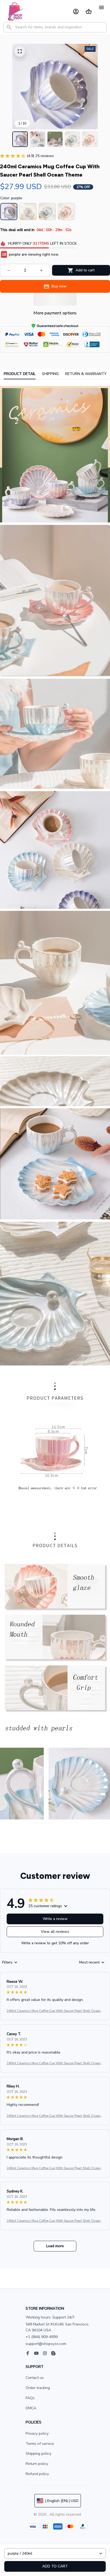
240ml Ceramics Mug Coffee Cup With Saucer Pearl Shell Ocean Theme (55, 2011)
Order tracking (38, 2388)
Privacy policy (37, 2433)
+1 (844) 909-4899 (42, 2337)
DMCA (31, 2408)
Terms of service (40, 2444)
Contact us (35, 2378)
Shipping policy (38, 2454)
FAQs (30, 2398)
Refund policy (37, 2474)
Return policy (37, 2464)
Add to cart (55, 2566)
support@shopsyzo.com (46, 2344)
